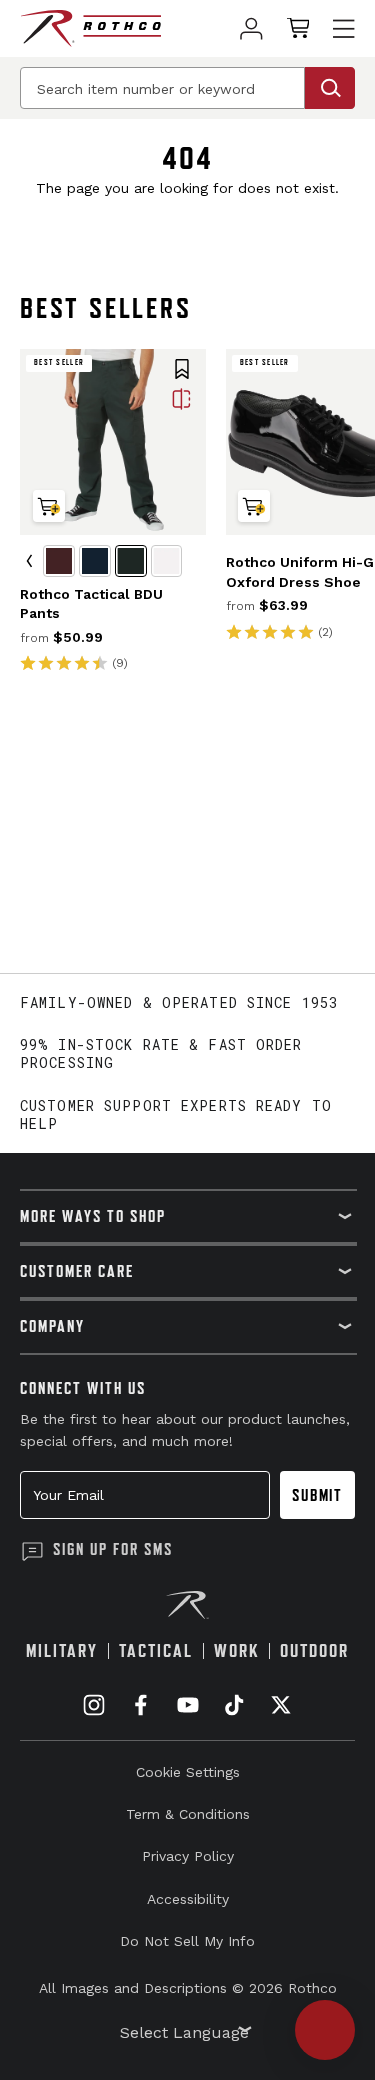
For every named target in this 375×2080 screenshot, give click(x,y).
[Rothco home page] (90, 28)
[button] (182, 371)
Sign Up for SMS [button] (113, 1549)
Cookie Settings (188, 1772)
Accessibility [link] (188, 1899)
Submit (317, 1495)
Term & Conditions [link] (188, 1814)
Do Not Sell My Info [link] (187, 1941)
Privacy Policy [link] (188, 1856)
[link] (251, 28)
